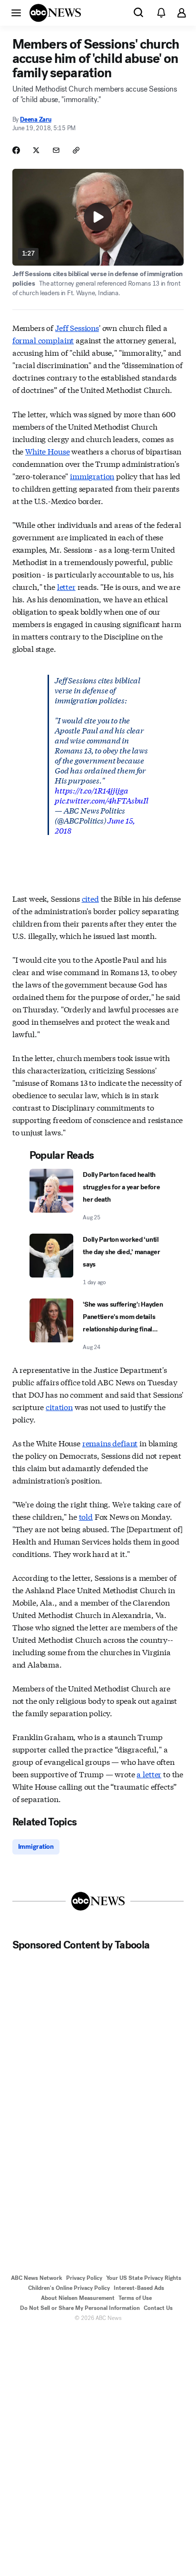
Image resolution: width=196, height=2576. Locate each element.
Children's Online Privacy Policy (69, 2288)
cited (90, 898)
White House (47, 451)
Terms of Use (135, 2298)
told (86, 1516)
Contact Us (158, 2308)
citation (59, 1406)
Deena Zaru (35, 119)
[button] (16, 12)
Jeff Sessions (77, 327)
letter (66, 586)
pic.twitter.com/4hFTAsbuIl (102, 800)
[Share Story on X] (36, 150)
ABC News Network (37, 2278)
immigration (92, 476)
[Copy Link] (76, 150)
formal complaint (43, 340)
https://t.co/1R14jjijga (91, 790)
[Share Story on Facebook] (16, 150)
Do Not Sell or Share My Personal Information (80, 2308)
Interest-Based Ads (139, 2288)
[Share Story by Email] (56, 150)
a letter (149, 1774)
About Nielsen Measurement (78, 2298)
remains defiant (110, 1443)
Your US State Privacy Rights (144, 2278)
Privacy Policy (84, 2278)
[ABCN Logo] (55, 13)
